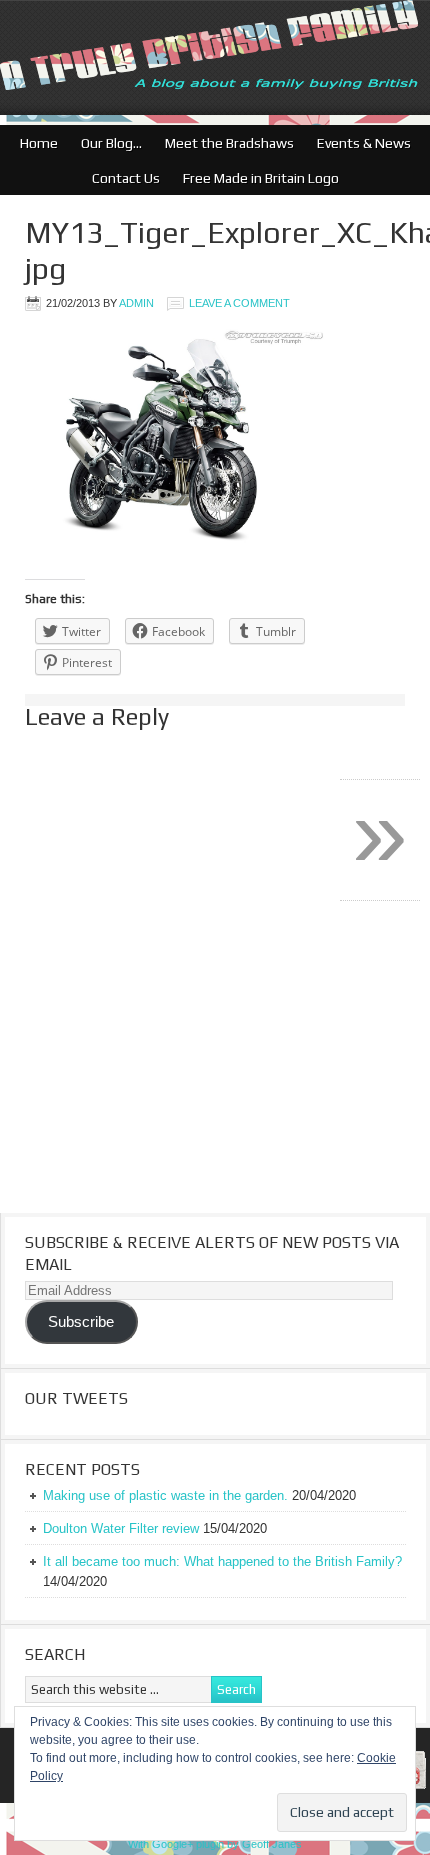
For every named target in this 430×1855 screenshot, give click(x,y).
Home (39, 143)
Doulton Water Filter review (121, 1528)
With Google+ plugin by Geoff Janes (215, 1844)
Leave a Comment (239, 303)
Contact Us (121, 178)
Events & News (359, 143)
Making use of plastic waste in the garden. (165, 1495)
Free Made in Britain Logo (256, 178)
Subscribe (81, 1322)
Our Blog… (106, 143)
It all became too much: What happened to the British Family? (222, 1561)
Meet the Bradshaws (229, 143)
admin (136, 303)
